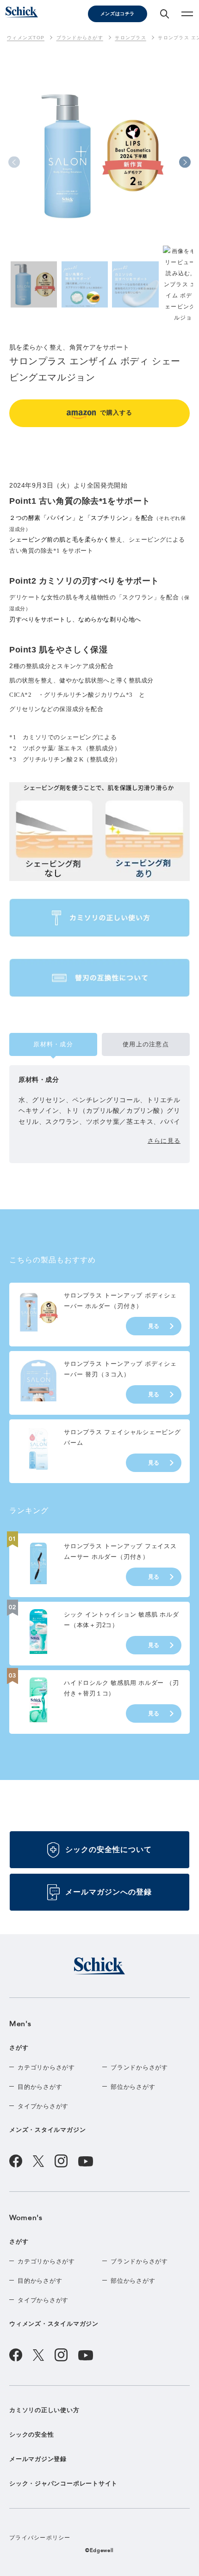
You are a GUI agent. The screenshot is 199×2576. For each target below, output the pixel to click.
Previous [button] (14, 162)
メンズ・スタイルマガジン (47, 2130)
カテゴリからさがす (46, 2067)
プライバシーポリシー (40, 2538)
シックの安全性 (31, 2434)
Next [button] (185, 162)
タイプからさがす (43, 2106)
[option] (99, 176)
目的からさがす (40, 2087)
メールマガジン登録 (38, 2459)
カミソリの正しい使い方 (44, 2410)
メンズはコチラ (118, 14)
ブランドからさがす (139, 2067)
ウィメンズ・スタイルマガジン (54, 2324)
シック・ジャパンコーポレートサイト (63, 2483)
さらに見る (164, 1141)
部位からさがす (133, 2087)
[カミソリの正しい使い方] (99, 917)
